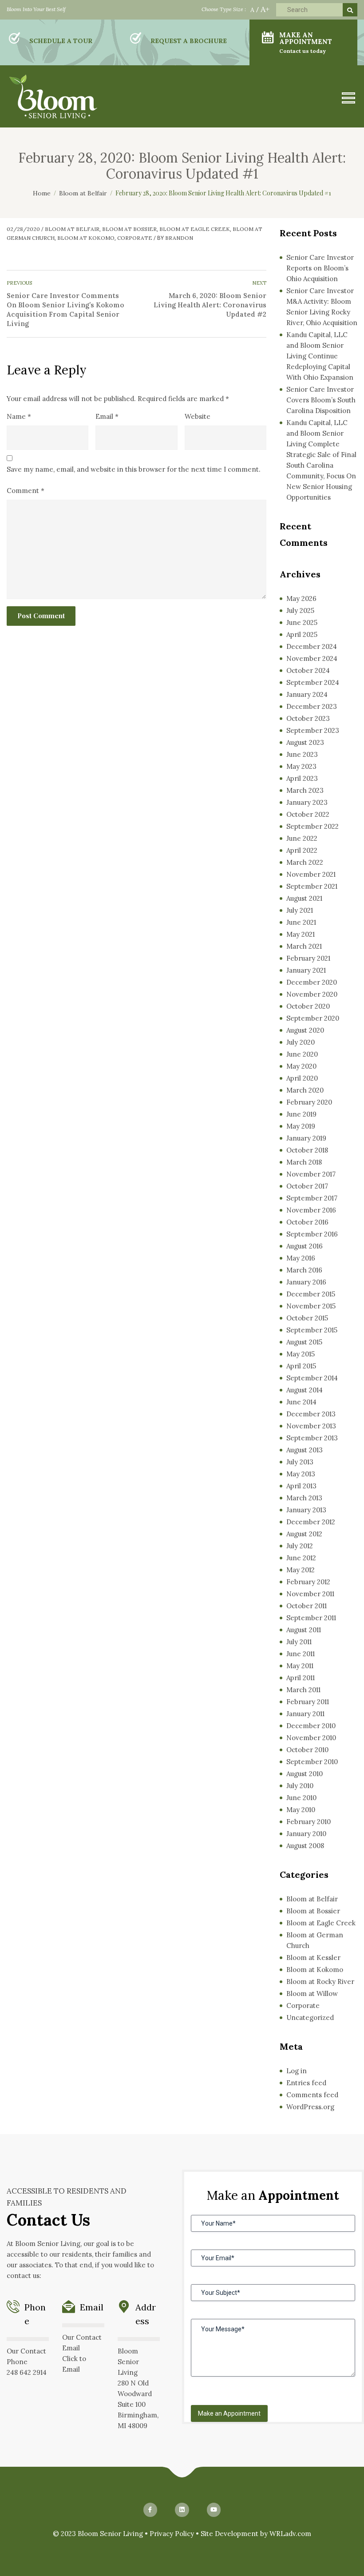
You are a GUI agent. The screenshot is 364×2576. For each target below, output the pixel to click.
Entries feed (306, 2083)
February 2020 (309, 1102)
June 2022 (302, 838)
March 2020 (305, 1090)
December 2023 (312, 706)
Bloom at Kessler (313, 1958)
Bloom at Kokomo (86, 238)
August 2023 (305, 742)
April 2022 (302, 850)
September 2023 (313, 730)
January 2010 (306, 1834)
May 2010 (301, 1810)
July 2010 (300, 1786)
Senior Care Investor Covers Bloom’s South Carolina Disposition (321, 400)
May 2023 (301, 766)
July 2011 (299, 1642)
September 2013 (312, 1438)
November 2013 (311, 1426)
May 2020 (301, 1066)
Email (107, 416)
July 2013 (300, 1462)
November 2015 (311, 1306)
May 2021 (301, 934)
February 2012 (308, 1582)
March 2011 (303, 1690)
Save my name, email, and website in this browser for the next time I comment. (134, 469)
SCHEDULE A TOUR (61, 41)
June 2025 (302, 622)
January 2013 (306, 1510)
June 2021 (301, 922)
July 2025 (300, 610)
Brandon (179, 238)
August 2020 (305, 1030)
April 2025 (302, 634)
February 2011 (308, 1702)
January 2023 (307, 802)
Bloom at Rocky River (320, 1982)
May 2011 (300, 1666)
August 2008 (305, 1846)
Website (198, 416)
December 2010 (311, 1726)
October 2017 (307, 1186)
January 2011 (305, 1714)
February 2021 (308, 958)
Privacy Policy (172, 2534)
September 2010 (312, 1762)
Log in (297, 2071)
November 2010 (311, 1738)
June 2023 (302, 754)
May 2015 (301, 1354)
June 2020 (302, 1054)
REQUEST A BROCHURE (189, 41)
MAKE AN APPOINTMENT (306, 42)
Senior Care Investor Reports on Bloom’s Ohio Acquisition (320, 268)
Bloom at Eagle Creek (195, 229)
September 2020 (313, 1018)
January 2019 (306, 1138)
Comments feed (312, 2095)
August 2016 (305, 1246)
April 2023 (302, 778)
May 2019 (301, 1126)
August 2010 (305, 1774)
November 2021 (311, 874)
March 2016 (304, 1270)
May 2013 (301, 1474)
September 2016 (312, 1234)
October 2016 (307, 1222)
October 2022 (308, 814)
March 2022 (305, 862)
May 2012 (301, 1570)
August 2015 (304, 1342)
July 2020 (301, 1042)
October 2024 (308, 670)
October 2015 (307, 1318)
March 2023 (305, 790)
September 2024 (313, 682)
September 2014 (312, 1378)
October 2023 (308, 718)
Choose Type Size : (224, 9)
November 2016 (311, 1210)
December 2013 (311, 1414)
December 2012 (311, 1522)
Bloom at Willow (312, 1994)
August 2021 (304, 898)
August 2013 (305, 1450)
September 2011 (311, 1618)
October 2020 (308, 1006)
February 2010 (309, 1822)
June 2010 (301, 1798)
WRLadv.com (290, 2534)
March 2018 (304, 1162)
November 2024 (312, 658)
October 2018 (307, 1150)
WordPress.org (310, 2107)
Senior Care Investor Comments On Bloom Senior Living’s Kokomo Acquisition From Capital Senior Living (65, 310)
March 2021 (304, 946)
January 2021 (306, 970)
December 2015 (311, 1294)
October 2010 (307, 1750)
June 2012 (301, 1558)
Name (19, 416)
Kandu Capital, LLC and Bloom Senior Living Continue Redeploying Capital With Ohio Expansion (320, 356)
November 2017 (311, 1174)
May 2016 (301, 1258)
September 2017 (312, 1198)
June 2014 (301, 1402)
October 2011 (307, 1606)
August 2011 (304, 1630)
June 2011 (301, 1654)
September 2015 (312, 1330)
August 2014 (305, 1390)
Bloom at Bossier (129, 229)
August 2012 (304, 1534)
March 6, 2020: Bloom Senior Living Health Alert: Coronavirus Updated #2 (210, 305)
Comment (26, 491)
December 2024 (312, 646)
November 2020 (312, 994)
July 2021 (300, 910)
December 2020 (312, 982)
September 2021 (312, 886)
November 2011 (310, 1594)
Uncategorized (310, 2017)
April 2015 (301, 1366)
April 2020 (302, 1078)
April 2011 (301, 1678)
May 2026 (301, 598)
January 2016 (306, 1282)
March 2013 (304, 1498)
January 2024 (307, 694)
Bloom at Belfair (72, 229)
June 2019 (301, 1114)
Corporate (135, 238)
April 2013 (301, 1486)
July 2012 (300, 1546)
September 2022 (313, 826)
